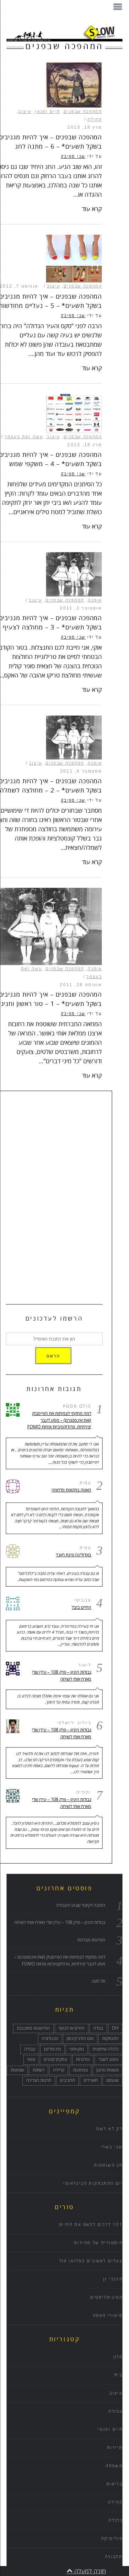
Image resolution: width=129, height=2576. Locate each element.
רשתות (39, 2070)
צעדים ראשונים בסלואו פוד (91, 2261)
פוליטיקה (112, 2539)
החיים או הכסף (72, 2028)
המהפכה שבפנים (83, 112)
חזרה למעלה (89, 2571)
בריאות (114, 2484)
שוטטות (17, 2070)
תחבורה (114, 2557)
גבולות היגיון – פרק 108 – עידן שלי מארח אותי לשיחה (62, 1676)
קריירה (59, 2070)
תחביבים (67, 2080)
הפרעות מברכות (91, 1940)
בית (118, 2375)
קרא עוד (92, 209)
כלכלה (115, 2521)
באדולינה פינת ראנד (73, 1555)
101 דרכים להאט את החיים (91, 2225)
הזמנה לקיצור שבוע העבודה (81, 1905)
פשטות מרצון (107, 2070)
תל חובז (99, 1981)
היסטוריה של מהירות (98, 2243)
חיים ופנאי (47, 112)
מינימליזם (52, 2049)
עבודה (30, 2049)
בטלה (98, 2028)
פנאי (31, 2059)
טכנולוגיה (50, 2039)
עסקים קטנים (56, 2059)
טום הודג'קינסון (80, 2039)
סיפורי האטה (108, 2316)
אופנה (95, 600)
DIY (115, 2028)
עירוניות (83, 2059)
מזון (118, 2357)
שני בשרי (112, 2147)
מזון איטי (77, 2049)
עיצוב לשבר (109, 2059)
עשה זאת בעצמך (24, 437)
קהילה (95, 120)
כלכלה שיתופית (106, 2049)
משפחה (114, 2466)
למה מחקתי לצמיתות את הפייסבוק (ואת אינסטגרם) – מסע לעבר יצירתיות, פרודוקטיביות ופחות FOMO (59, 1420)
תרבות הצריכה (39, 2080)
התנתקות (110, 2039)
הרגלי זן (113, 2279)
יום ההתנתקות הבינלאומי (93, 2184)
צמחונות (80, 2070)
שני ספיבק (73, 157)
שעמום (112, 2080)
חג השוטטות (108, 2165)
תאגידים (91, 2080)
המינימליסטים (106, 2297)
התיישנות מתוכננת (33, 2028)
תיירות (115, 2448)
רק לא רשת (110, 2129)
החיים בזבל (81, 1608)
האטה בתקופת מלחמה (71, 1490)
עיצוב (25, 112)
